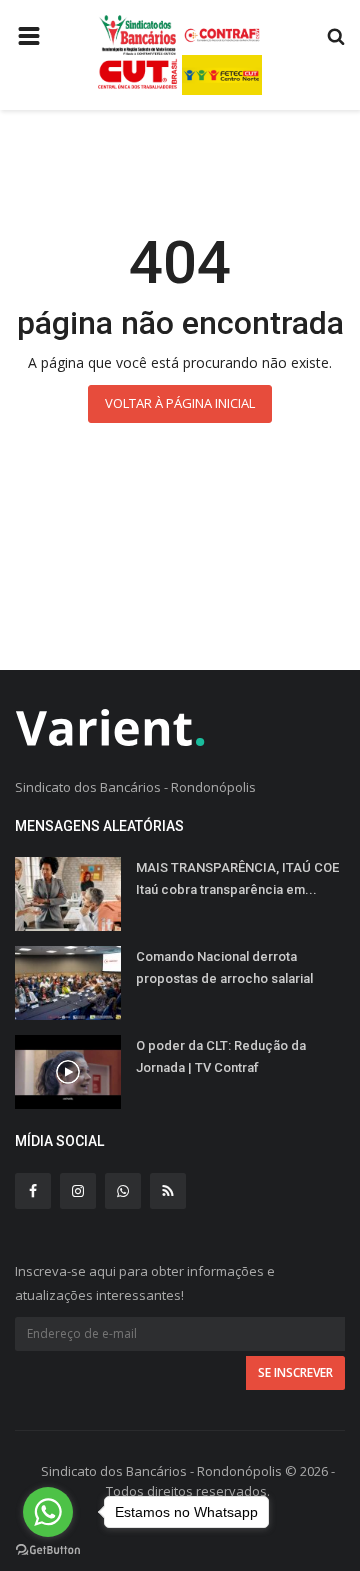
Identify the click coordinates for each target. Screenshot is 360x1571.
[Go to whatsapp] (48, 1512)
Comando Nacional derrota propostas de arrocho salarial (224, 967)
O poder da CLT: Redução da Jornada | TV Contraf (221, 1056)
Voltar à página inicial (180, 403)
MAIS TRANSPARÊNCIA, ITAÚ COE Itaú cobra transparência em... (237, 878)
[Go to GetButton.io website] (48, 1550)
